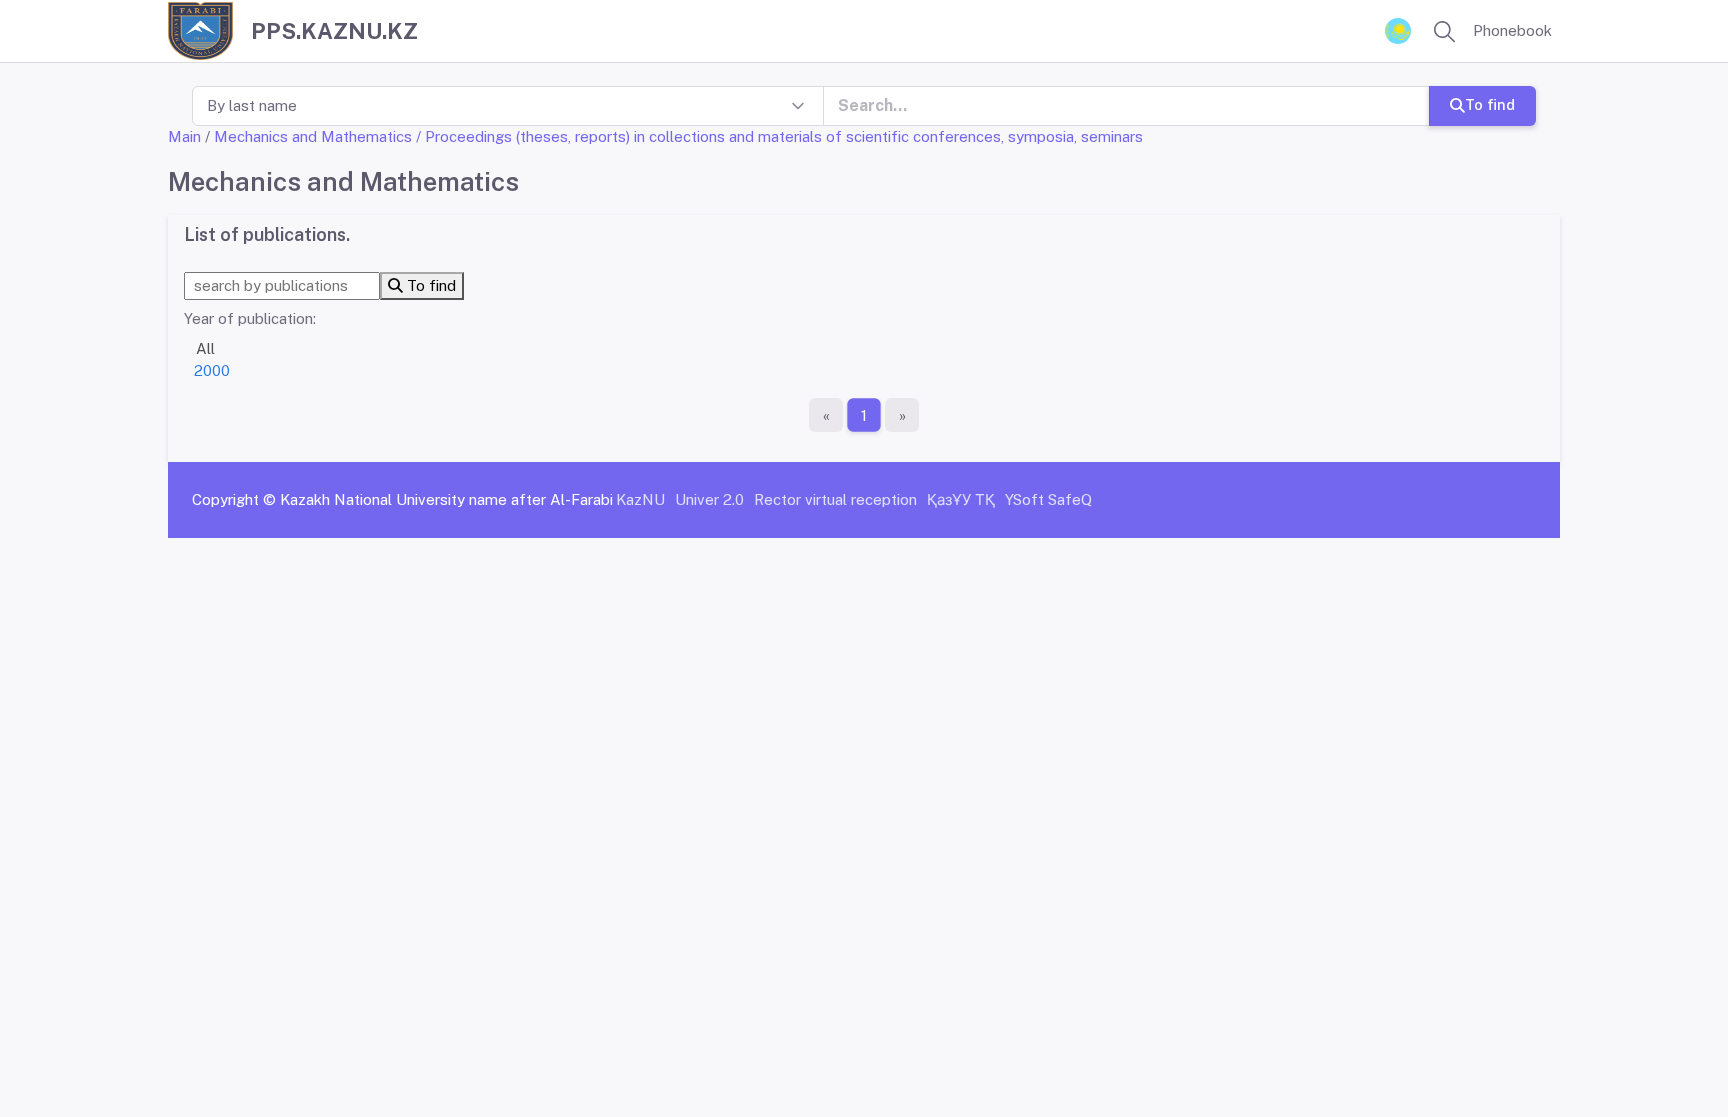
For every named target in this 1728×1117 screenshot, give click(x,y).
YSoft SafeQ (1048, 499)
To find (1490, 104)
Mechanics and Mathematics (313, 136)
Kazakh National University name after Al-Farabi (446, 499)
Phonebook (1512, 30)
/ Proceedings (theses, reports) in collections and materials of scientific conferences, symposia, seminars (779, 136)
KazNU (640, 499)
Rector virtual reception (835, 499)
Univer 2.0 (709, 499)
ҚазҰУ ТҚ (961, 499)
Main (184, 136)
